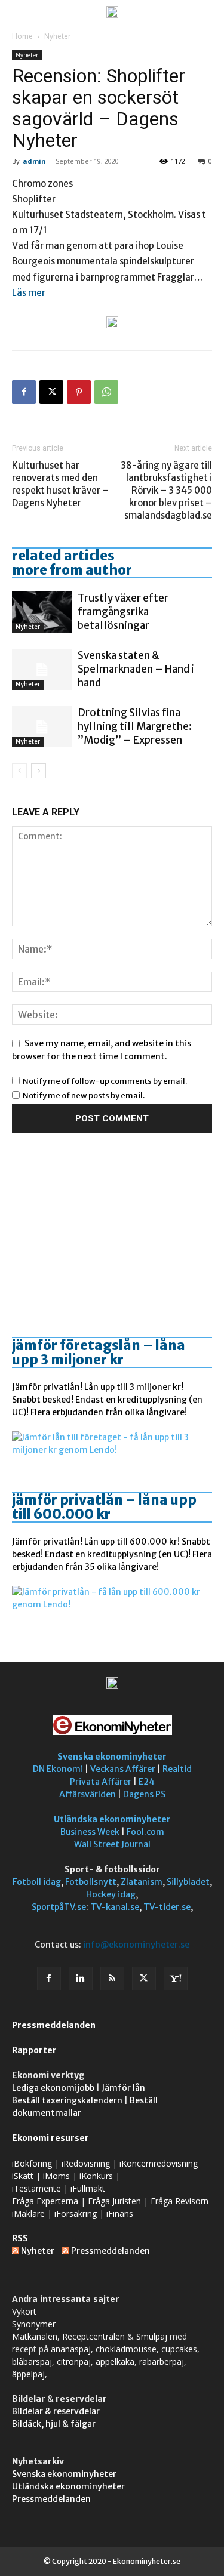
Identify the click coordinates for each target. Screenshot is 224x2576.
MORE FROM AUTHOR (72, 570)
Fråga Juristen (114, 2201)
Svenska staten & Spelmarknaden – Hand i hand (136, 669)
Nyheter (58, 36)
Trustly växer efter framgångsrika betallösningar (123, 612)
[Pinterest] (79, 392)
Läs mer (29, 293)
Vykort (24, 2311)
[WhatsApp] (106, 392)
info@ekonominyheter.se (136, 1945)
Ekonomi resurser (50, 2138)
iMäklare (28, 2213)
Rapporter (34, 2050)
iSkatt (23, 2176)
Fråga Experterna (45, 2201)
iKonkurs (96, 2176)
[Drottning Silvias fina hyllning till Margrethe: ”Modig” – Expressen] (42, 727)
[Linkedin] (81, 1979)
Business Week (90, 1832)
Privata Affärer (101, 1782)
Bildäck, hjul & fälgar (54, 2424)
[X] (51, 392)
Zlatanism (142, 1882)
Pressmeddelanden (54, 2025)
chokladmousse (126, 2349)
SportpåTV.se (59, 1907)
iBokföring (32, 2163)
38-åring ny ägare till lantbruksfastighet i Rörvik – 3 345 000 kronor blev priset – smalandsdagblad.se (166, 490)
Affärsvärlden (88, 1794)
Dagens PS (144, 1794)
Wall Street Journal (112, 1844)
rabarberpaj (162, 2361)
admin (34, 161)
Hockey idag (111, 1894)
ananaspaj (71, 2349)
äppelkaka (115, 2361)
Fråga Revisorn (179, 2201)
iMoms (56, 2176)
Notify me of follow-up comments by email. (105, 1081)
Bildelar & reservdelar (56, 2411)
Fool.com (145, 1832)
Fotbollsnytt (91, 1882)
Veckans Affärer (123, 1769)
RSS (20, 2238)
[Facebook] (24, 392)
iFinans (120, 2213)
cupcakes (179, 2349)
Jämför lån (123, 2088)
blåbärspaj (32, 2361)
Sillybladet (188, 1882)
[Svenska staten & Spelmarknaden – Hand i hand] (42, 669)
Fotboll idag (37, 1882)
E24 (147, 1782)
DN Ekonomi (58, 1769)
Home (22, 36)
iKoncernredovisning (159, 2163)
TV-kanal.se (115, 1907)
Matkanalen (35, 2336)
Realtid (177, 1769)
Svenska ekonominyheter (112, 1757)
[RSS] (112, 1979)
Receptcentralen (93, 2336)
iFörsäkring (76, 2213)
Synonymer (34, 2324)
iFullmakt (88, 2188)
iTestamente (36, 2188)
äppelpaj (28, 2374)
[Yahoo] (176, 1979)
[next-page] (39, 771)
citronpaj (74, 2361)
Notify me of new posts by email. (84, 1096)
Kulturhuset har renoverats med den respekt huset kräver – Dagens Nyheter (60, 484)
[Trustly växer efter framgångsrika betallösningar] (42, 612)
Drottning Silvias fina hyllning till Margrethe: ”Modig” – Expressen (135, 726)
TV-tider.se (167, 1907)
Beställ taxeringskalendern (67, 2100)
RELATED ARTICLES (63, 556)
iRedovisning (86, 2163)
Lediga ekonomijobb (53, 2088)
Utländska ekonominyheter (112, 1819)
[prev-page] (19, 771)
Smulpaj (152, 2336)
